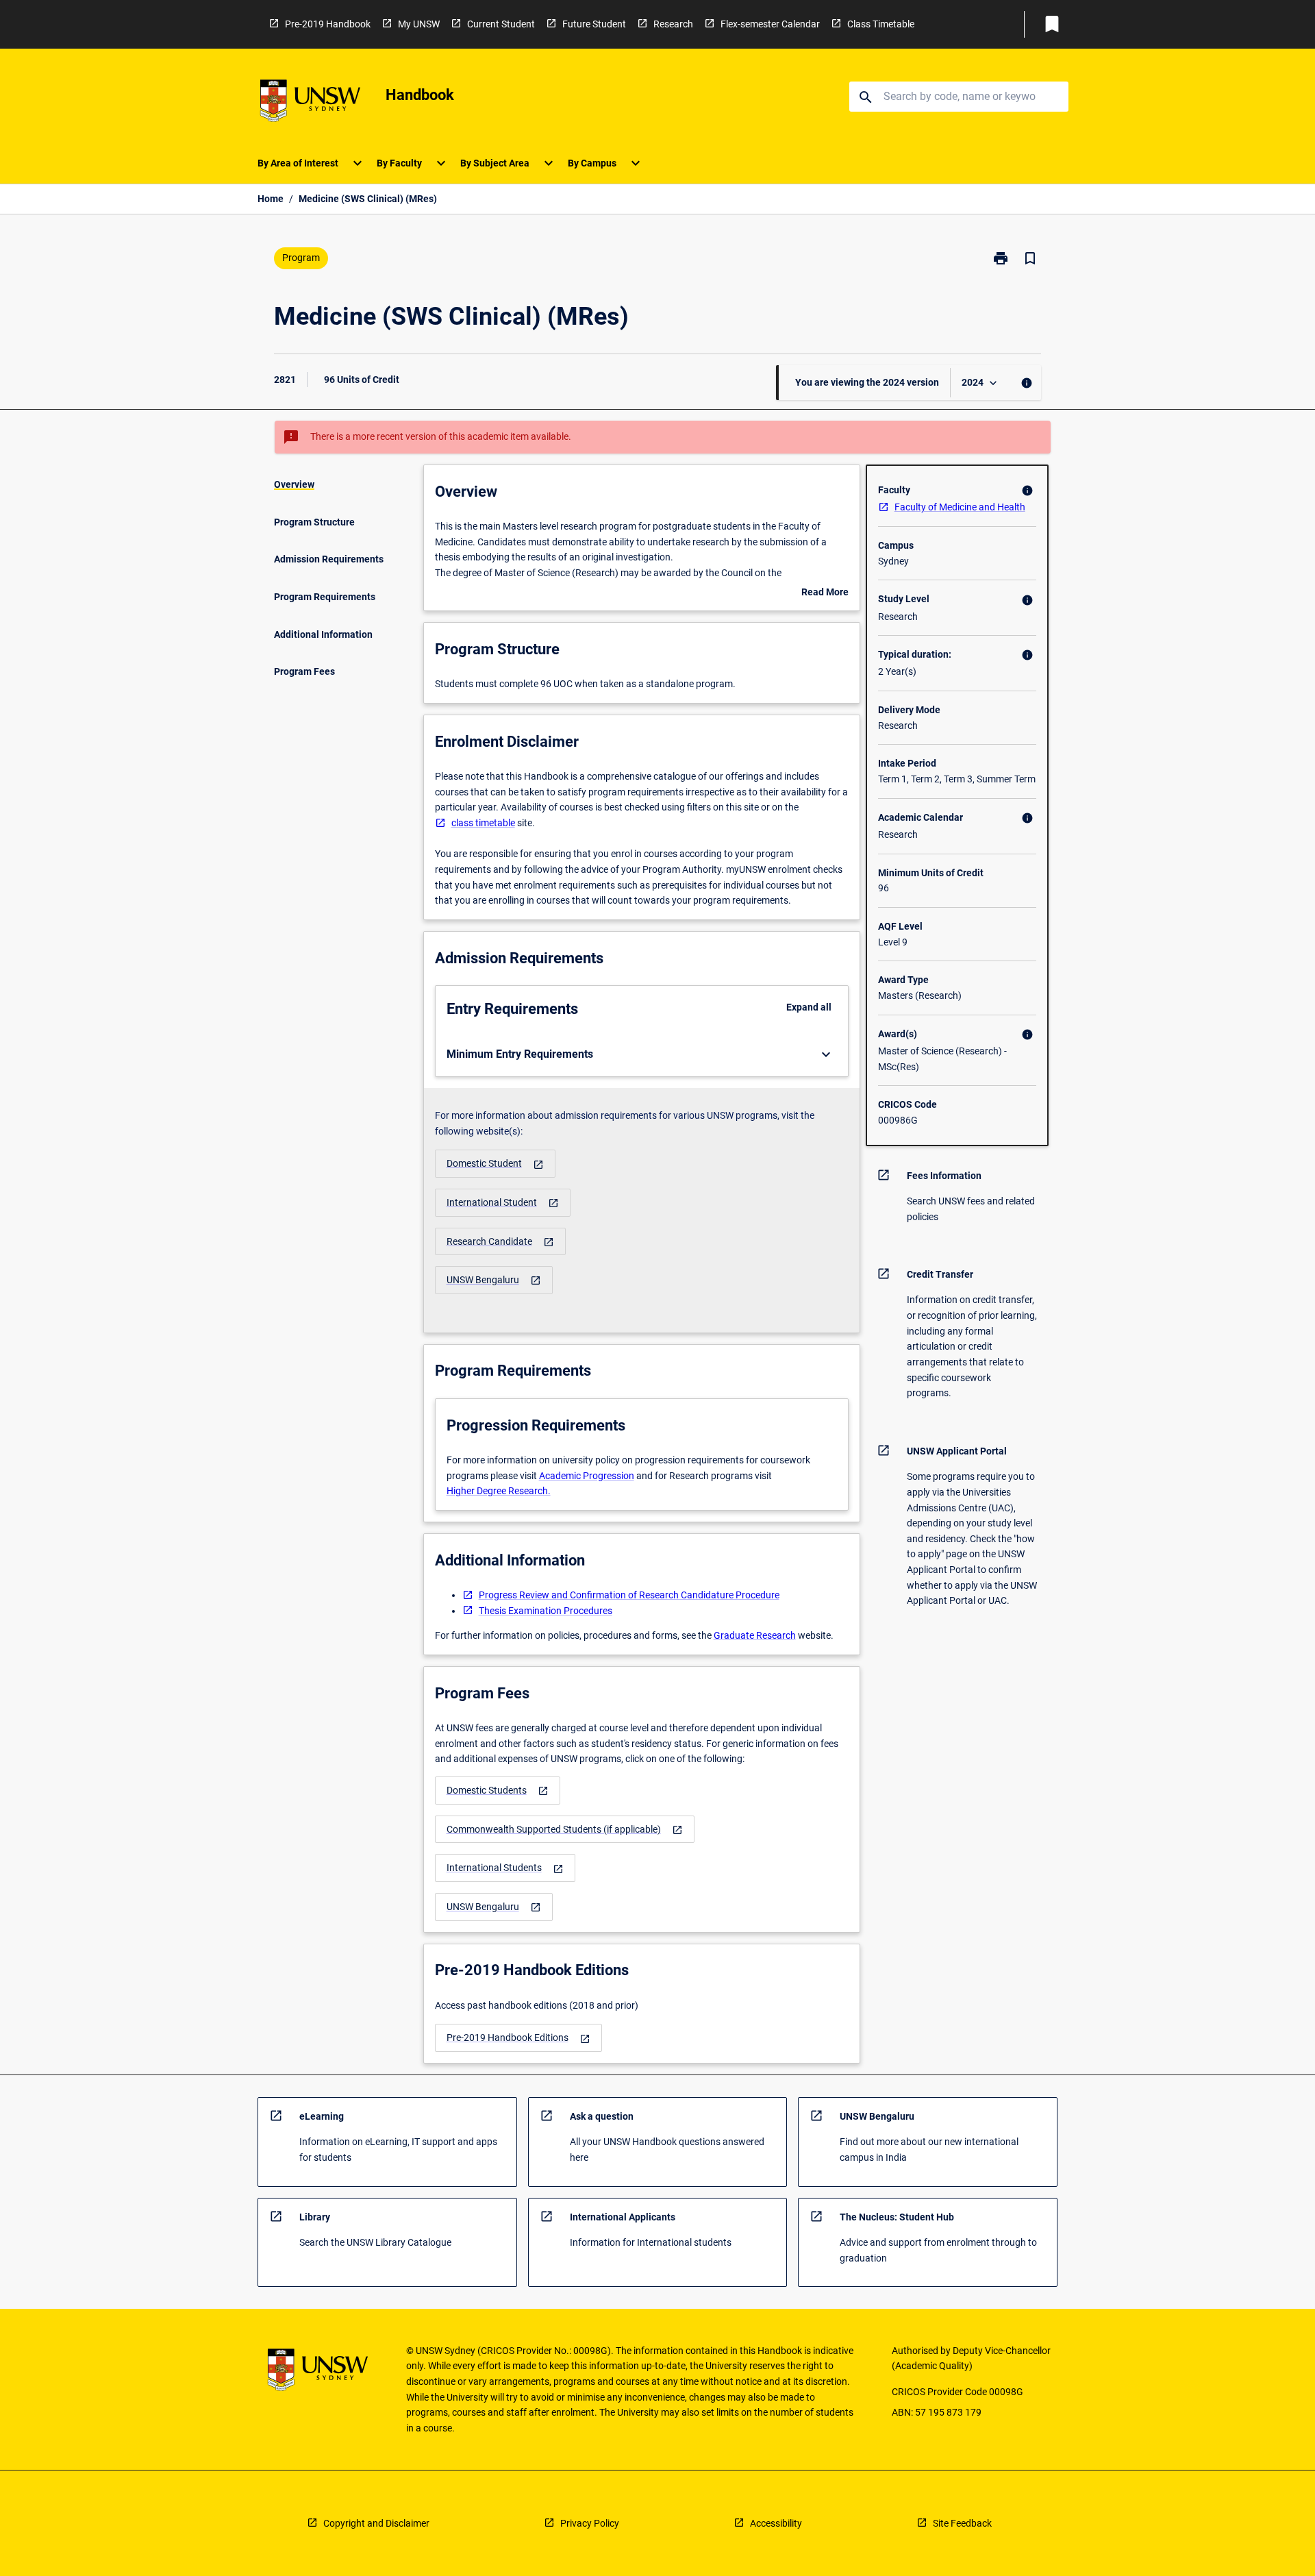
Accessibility (776, 2523)
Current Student (501, 24)
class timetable (483, 823)
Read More (825, 593)
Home (271, 199)
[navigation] (495, 1164)
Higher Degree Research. (499, 1491)
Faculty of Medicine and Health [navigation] (960, 507)
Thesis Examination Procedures (546, 1611)
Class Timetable (881, 24)
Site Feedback (962, 2523)
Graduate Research (755, 1635)
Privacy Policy (590, 2523)
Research (673, 24)
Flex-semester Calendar (770, 24)
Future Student (594, 24)
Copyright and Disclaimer (376, 2523)
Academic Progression (587, 1476)
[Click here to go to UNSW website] (310, 103)
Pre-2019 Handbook (328, 24)
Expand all (809, 1007)
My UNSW (419, 24)
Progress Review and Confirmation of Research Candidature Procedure (629, 1595)
